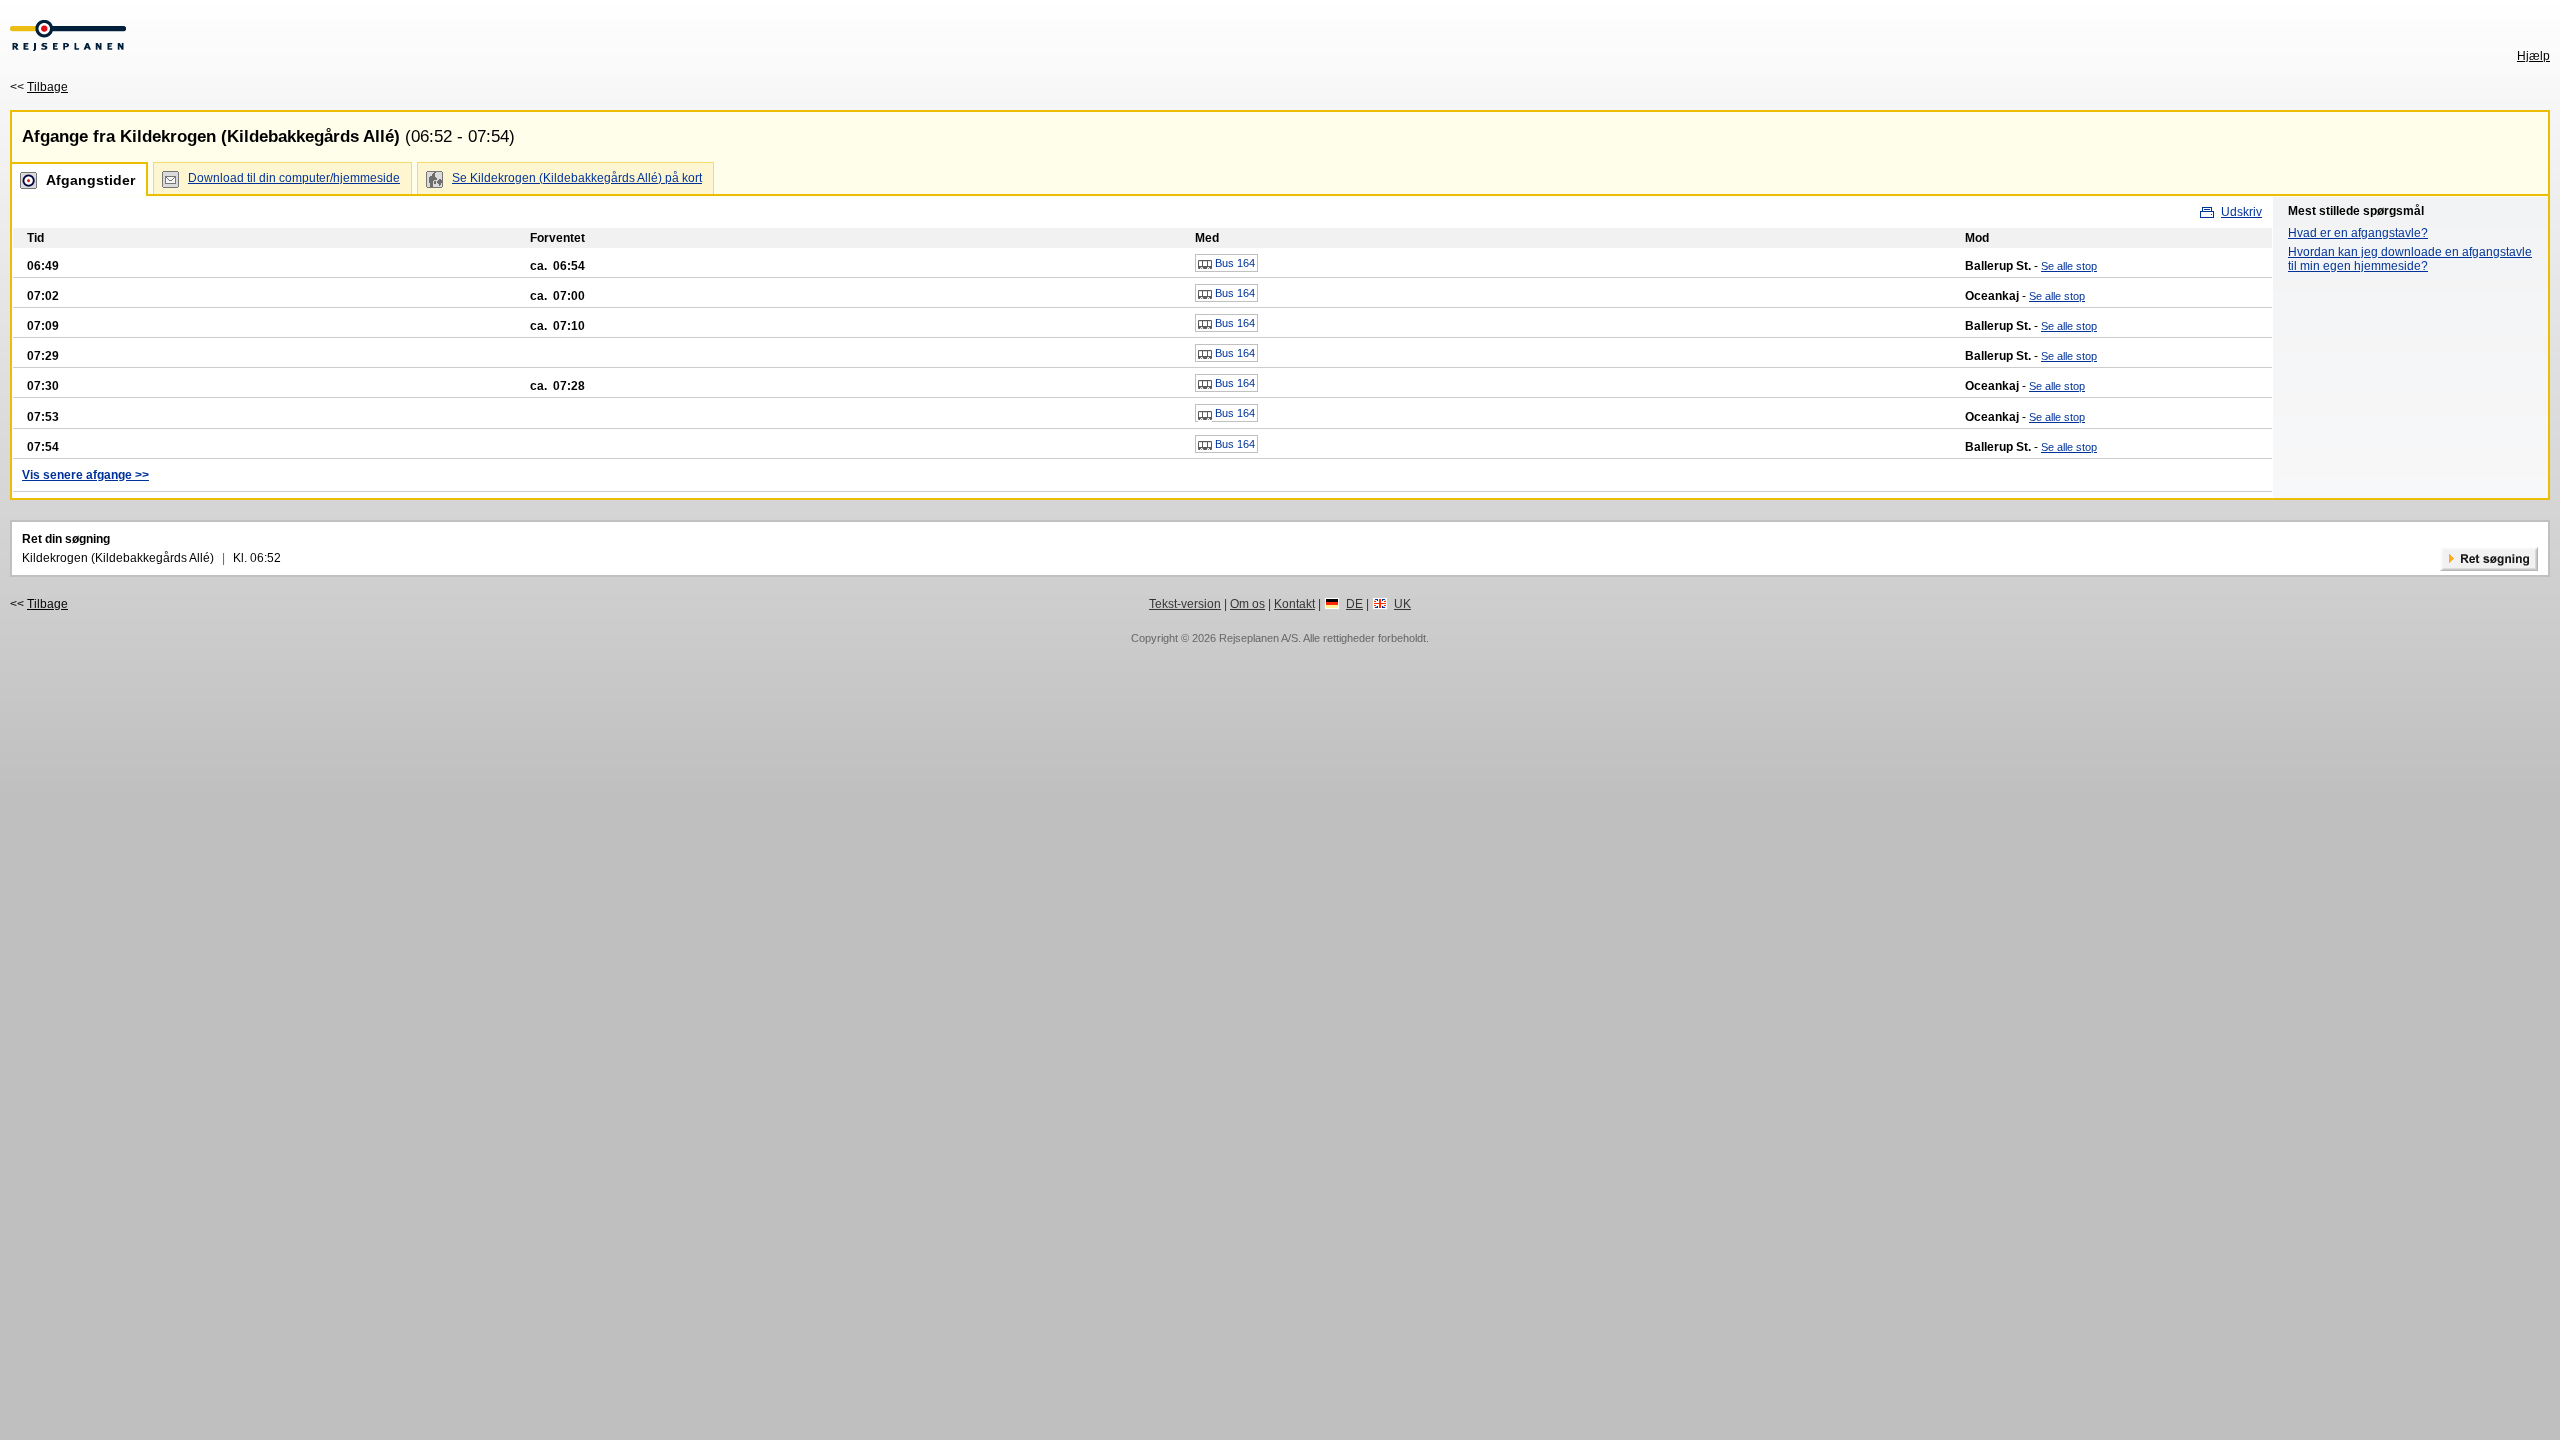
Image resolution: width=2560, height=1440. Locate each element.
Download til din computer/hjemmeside (294, 178)
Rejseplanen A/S (1258, 638)
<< (39, 87)
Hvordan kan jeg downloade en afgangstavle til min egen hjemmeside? (2410, 259)
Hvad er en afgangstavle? (2358, 233)
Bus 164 (1233, 263)
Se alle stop (2069, 266)
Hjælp (2533, 56)
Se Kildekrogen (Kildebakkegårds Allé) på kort (577, 178)
